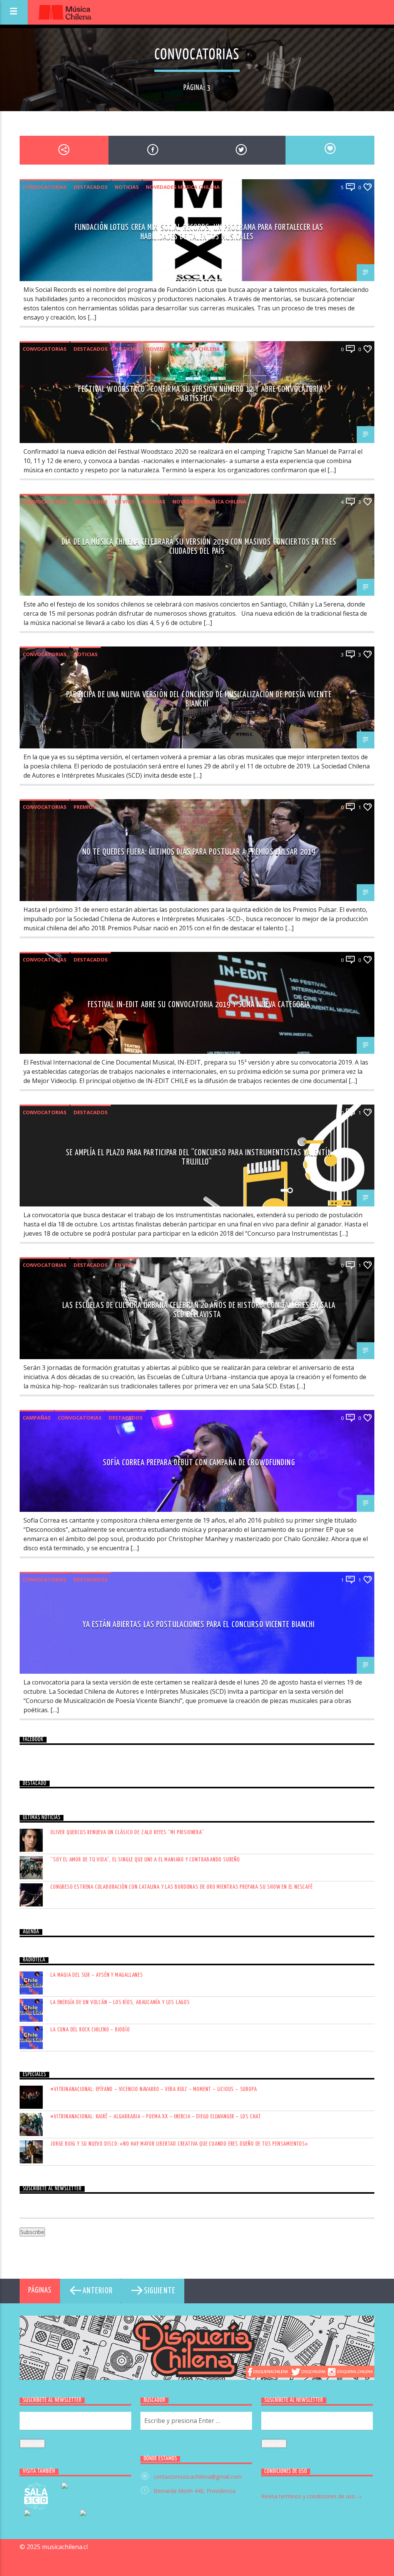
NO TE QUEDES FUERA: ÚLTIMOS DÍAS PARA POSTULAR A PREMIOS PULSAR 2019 (199, 852)
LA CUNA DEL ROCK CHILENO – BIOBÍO (90, 2030)
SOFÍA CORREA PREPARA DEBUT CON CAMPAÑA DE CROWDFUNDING (199, 1463)
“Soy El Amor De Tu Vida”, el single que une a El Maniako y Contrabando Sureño (145, 1860)
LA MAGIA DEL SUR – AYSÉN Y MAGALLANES (97, 1975)
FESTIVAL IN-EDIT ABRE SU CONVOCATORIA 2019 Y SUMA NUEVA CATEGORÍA (199, 1005)
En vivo (124, 502)
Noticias (127, 187)
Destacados (91, 187)
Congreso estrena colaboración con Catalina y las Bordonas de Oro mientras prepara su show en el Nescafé (181, 1887)
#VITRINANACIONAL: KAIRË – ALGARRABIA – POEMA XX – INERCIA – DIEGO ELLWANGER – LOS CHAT (156, 2117)
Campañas (37, 1418)
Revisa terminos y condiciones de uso (309, 2496)
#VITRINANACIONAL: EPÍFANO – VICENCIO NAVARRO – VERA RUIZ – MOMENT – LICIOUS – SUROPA (154, 2089)
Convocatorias (45, 187)
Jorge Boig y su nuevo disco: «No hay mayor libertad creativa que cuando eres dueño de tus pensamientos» (179, 2144)
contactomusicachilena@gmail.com (198, 2477)
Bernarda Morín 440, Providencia (194, 2491)
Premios (85, 807)
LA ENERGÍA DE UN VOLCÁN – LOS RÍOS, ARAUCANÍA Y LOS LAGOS (120, 2002)
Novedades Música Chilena (183, 187)
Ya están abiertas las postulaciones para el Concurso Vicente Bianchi (199, 1625)
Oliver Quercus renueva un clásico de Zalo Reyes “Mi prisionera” (127, 1832)
